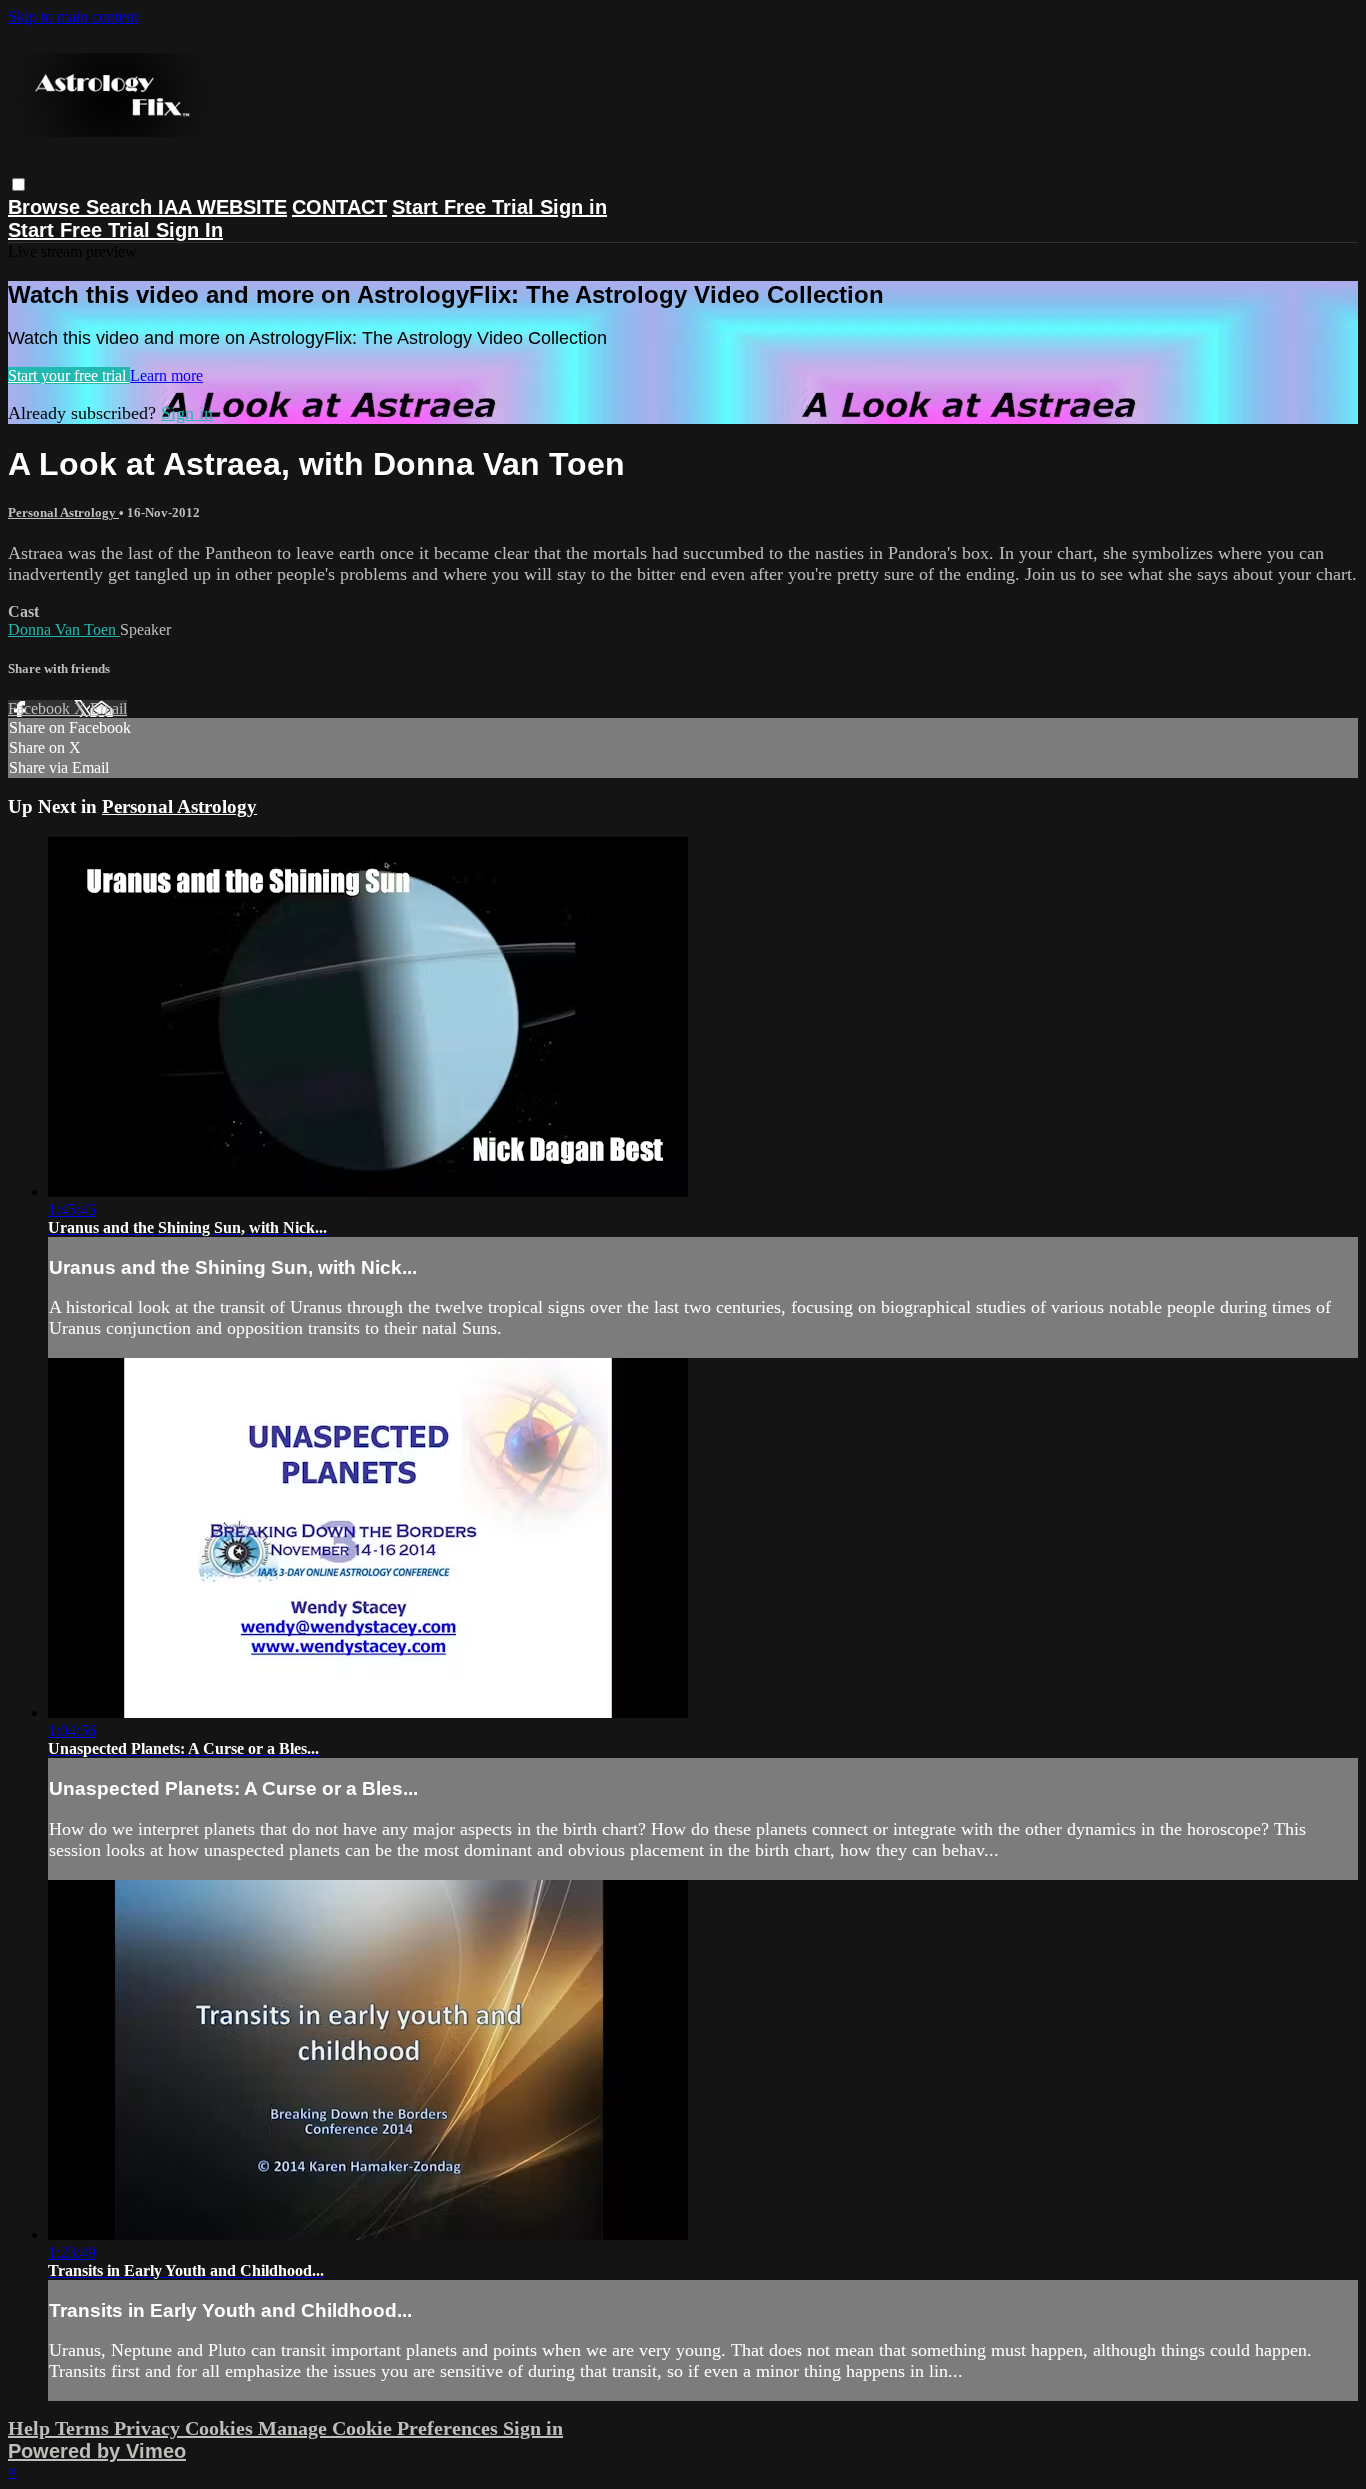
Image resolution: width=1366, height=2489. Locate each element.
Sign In (189, 230)
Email (108, 708)
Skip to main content (73, 16)
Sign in (573, 207)
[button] (18, 184)
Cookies (221, 2428)
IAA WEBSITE (222, 207)
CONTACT (339, 207)
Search (122, 207)
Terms (84, 2428)
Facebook (41, 708)
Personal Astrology (63, 512)
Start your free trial (69, 375)
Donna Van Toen (64, 629)
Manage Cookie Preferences (380, 2428)
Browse (47, 207)
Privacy (149, 2428)
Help (31, 2428)
